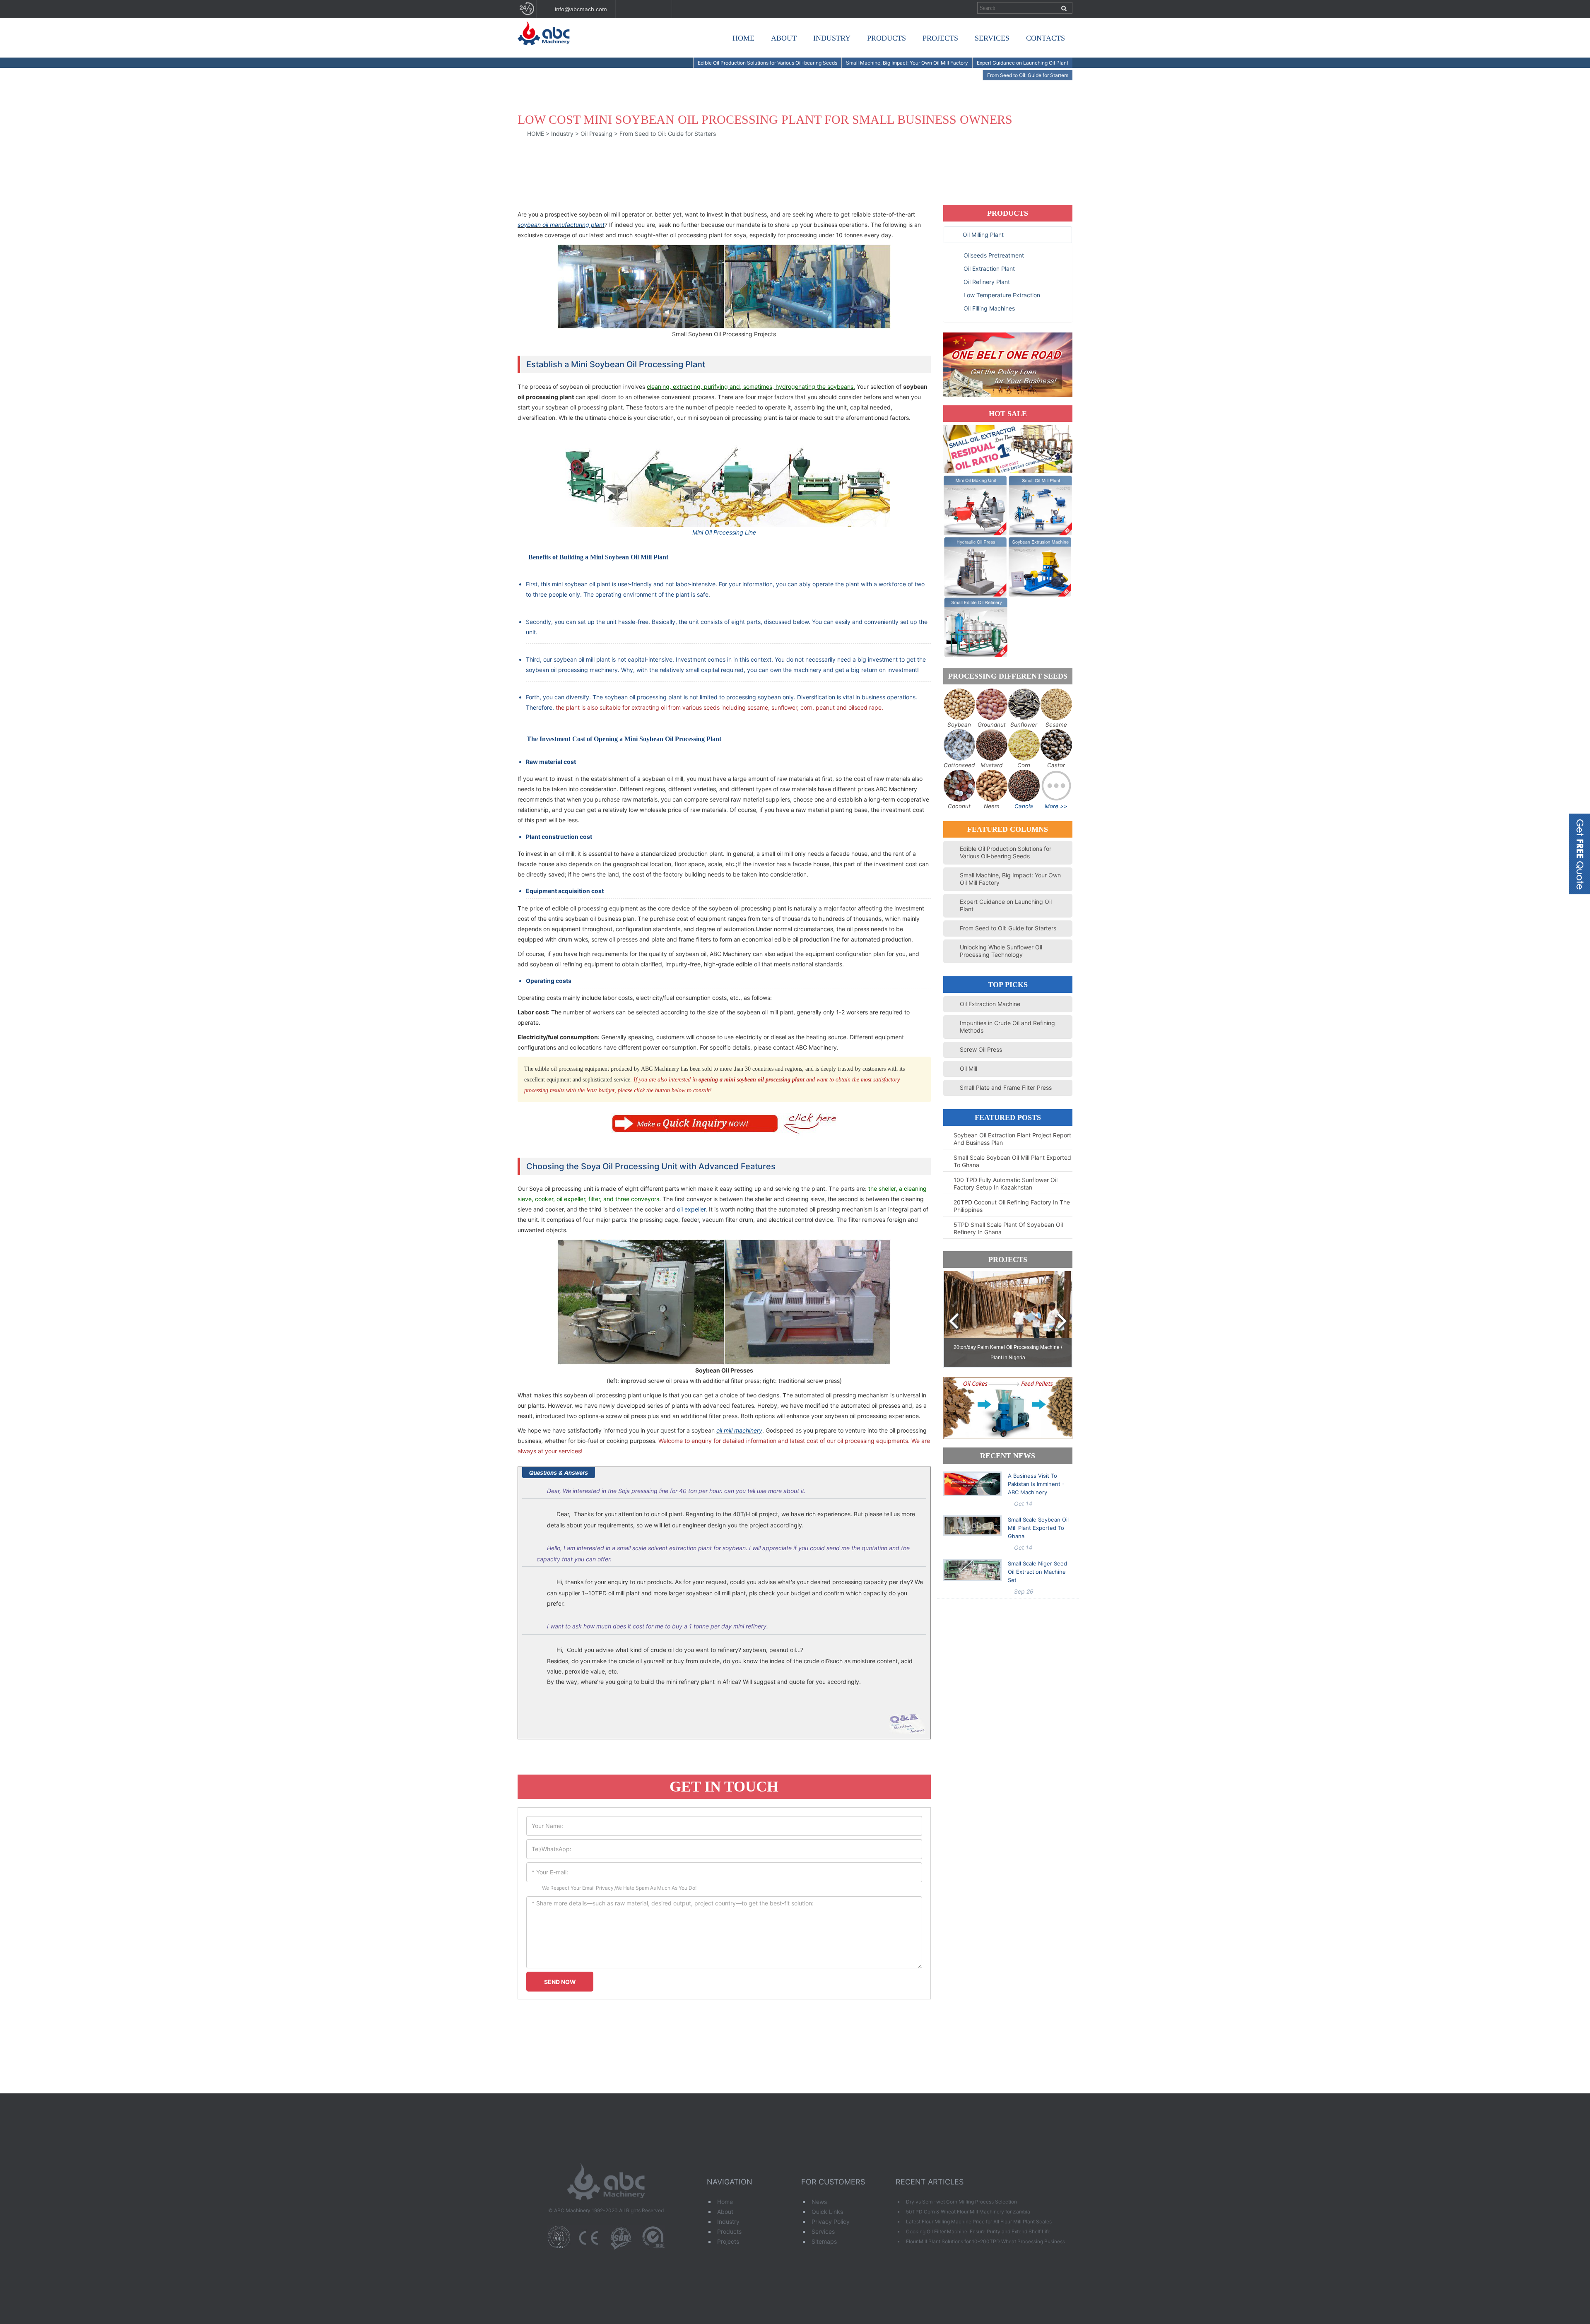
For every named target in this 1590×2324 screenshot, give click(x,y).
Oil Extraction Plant (988, 269)
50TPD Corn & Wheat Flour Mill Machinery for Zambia (968, 2212)
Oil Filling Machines (988, 308)
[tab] (1008, 235)
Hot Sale (1008, 414)
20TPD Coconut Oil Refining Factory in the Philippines (1012, 1206)
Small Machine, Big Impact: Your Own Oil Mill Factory (907, 63)
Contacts (1046, 38)
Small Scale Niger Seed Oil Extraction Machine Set (1037, 1572)
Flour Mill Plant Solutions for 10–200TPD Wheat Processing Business (985, 2241)
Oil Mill (968, 1068)
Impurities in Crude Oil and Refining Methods (1007, 1027)
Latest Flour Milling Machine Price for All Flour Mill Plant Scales (979, 2222)
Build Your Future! (546, 51)
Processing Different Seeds (1008, 676)
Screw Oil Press (981, 1049)
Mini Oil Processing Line (724, 532)
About (784, 38)
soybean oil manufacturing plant (561, 225)
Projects (940, 38)
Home (743, 38)
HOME (536, 134)
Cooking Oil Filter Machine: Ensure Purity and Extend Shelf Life (978, 2231)
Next (1062, 1322)
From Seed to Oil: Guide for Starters (1028, 75)
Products (887, 38)
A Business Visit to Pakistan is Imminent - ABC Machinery (1036, 1484)
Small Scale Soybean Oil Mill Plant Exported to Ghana (1012, 1161)
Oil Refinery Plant (986, 282)
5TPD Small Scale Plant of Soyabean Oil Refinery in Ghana (1008, 1228)
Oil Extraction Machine (990, 1004)
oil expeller (691, 1209)
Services (992, 38)
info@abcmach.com (580, 9)
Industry (832, 38)
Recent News (1008, 1456)
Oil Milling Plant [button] (983, 235)
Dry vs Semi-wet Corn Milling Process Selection (961, 2202)
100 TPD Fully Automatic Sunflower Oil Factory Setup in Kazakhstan (1006, 1184)
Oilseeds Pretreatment (993, 255)
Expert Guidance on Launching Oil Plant (1023, 63)
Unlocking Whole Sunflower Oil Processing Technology (1001, 951)
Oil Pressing (596, 134)
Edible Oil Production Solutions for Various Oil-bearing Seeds (767, 63)
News (819, 2202)
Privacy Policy (831, 2222)
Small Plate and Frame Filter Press (1006, 1087)
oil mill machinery (739, 1430)
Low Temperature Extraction (1001, 295)
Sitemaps (824, 2241)
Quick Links (827, 2212)
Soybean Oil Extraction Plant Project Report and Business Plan (1012, 1139)
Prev (954, 1322)
